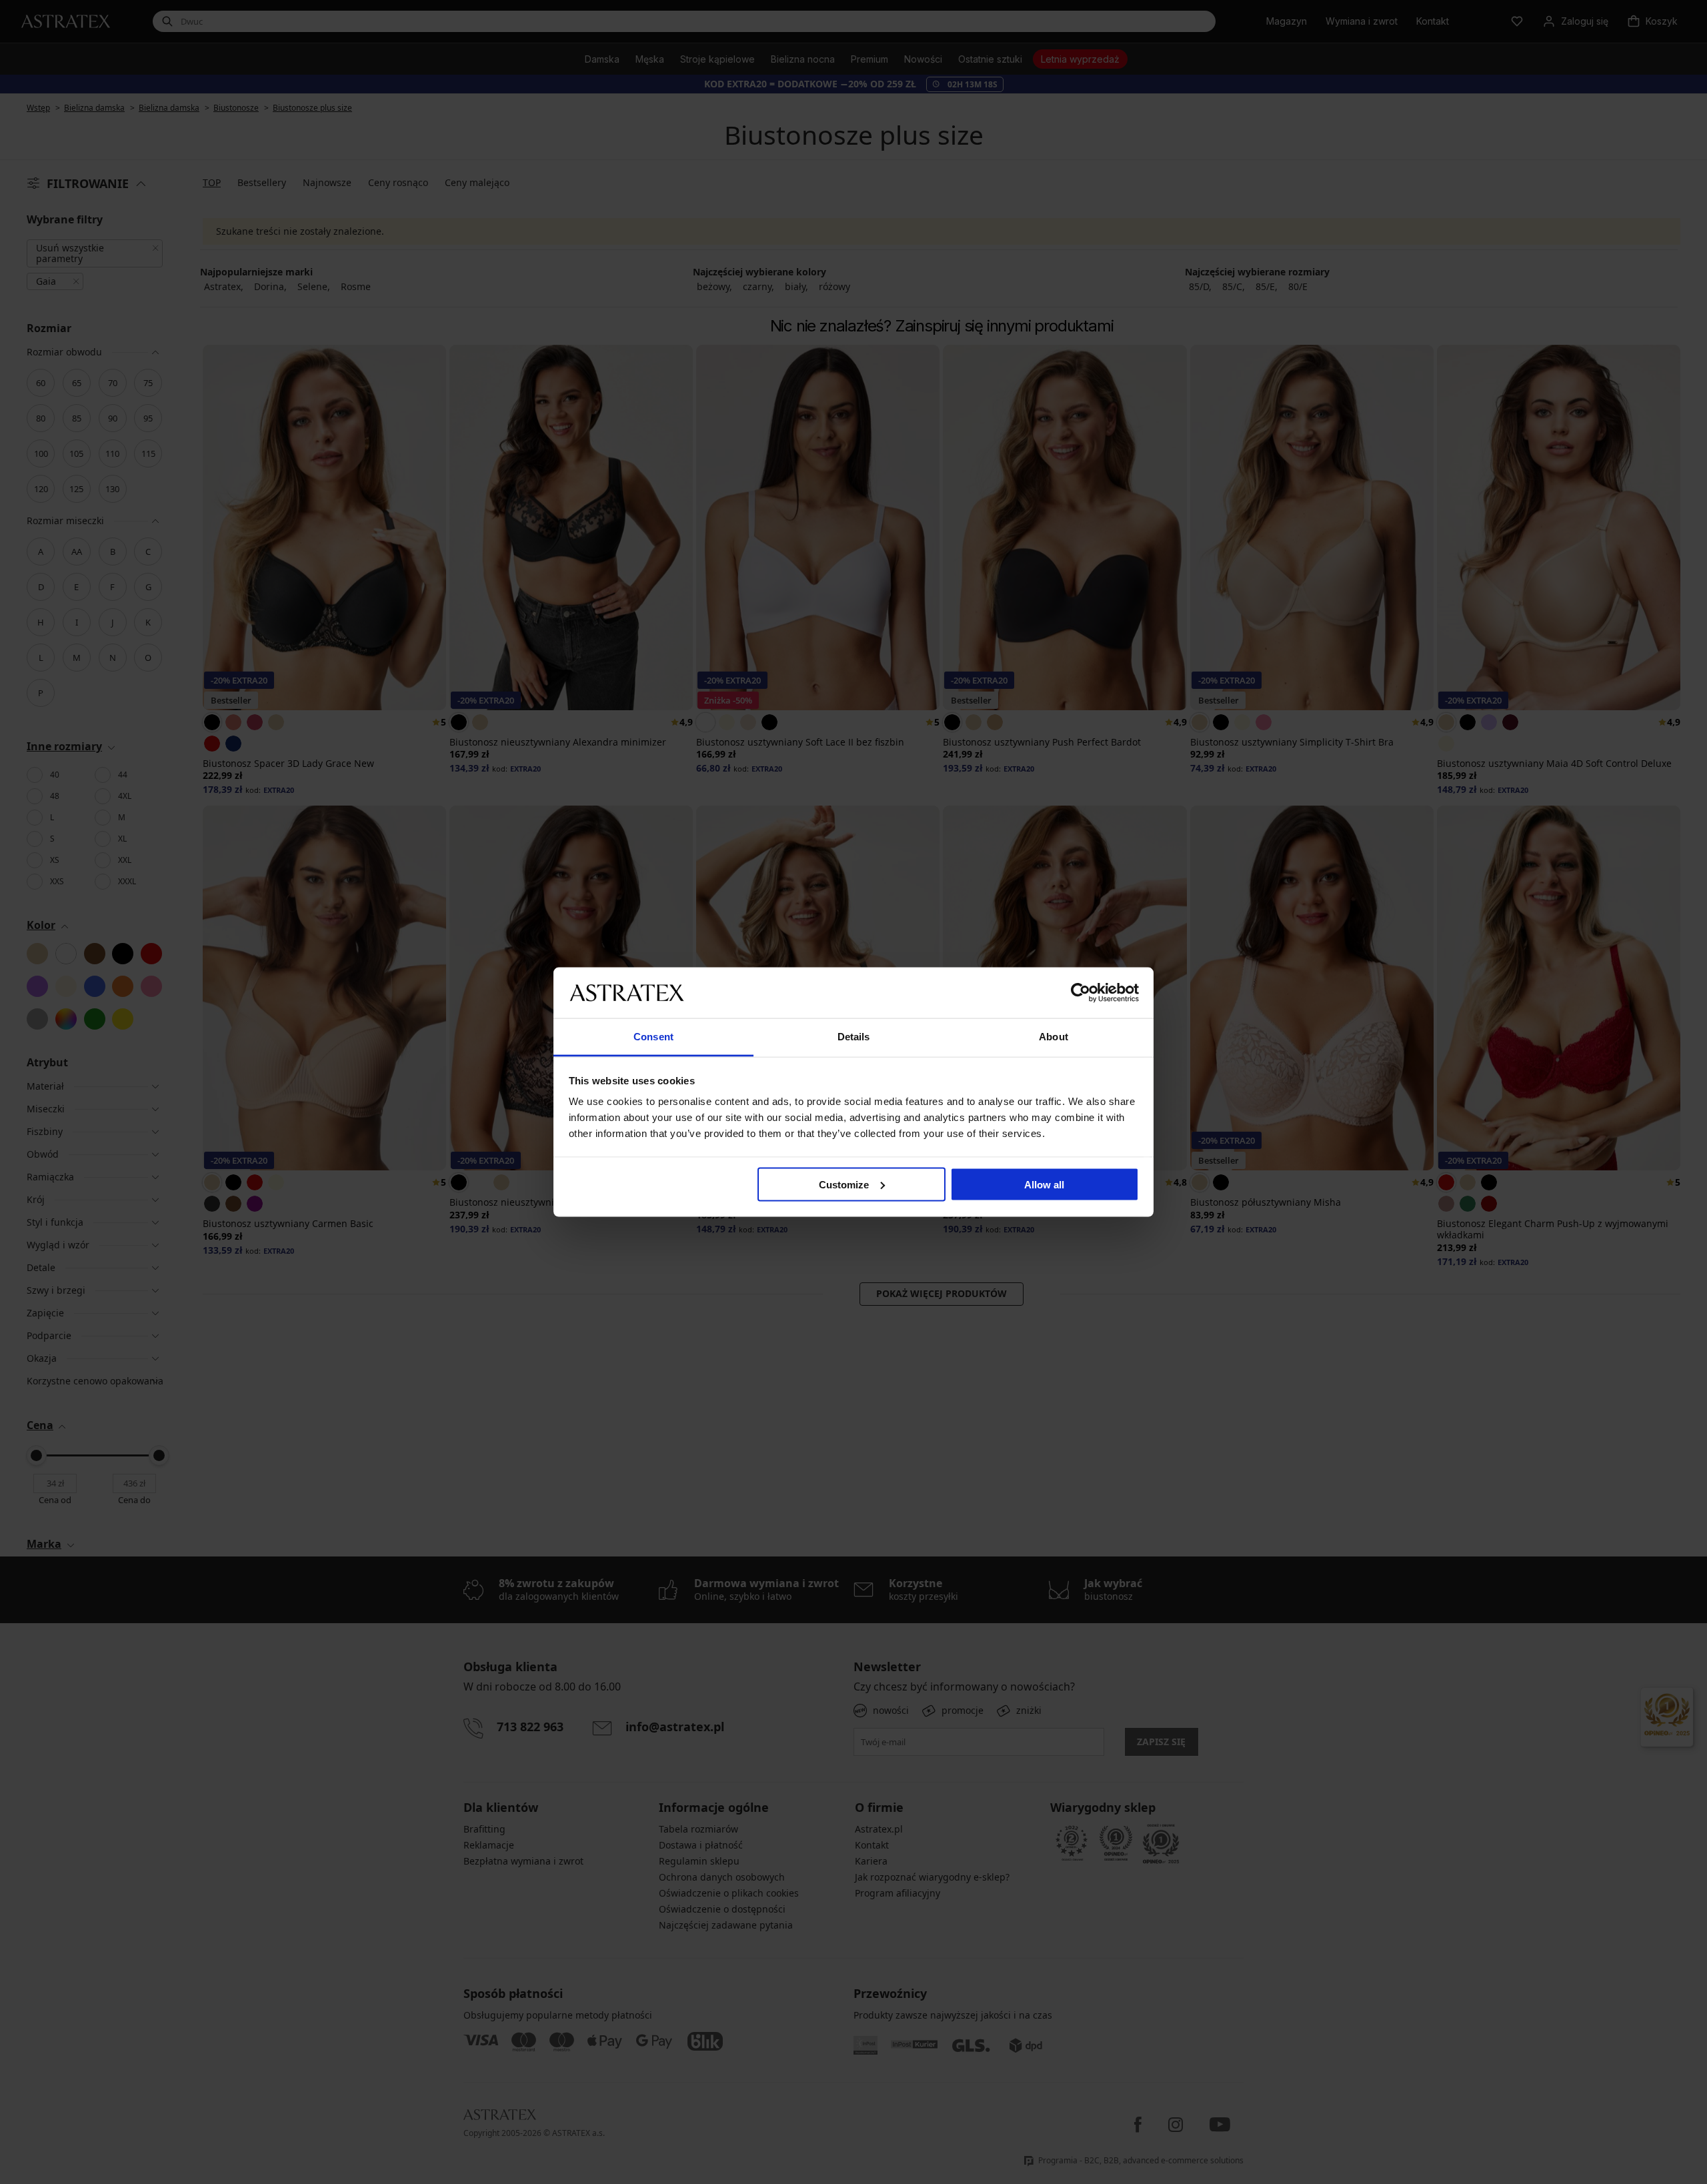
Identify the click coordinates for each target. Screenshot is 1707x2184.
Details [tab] (854, 1037)
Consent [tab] (653, 1037)
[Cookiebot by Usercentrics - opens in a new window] (1081, 992)
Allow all (1044, 1184)
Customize (844, 1184)
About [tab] (1054, 1037)
